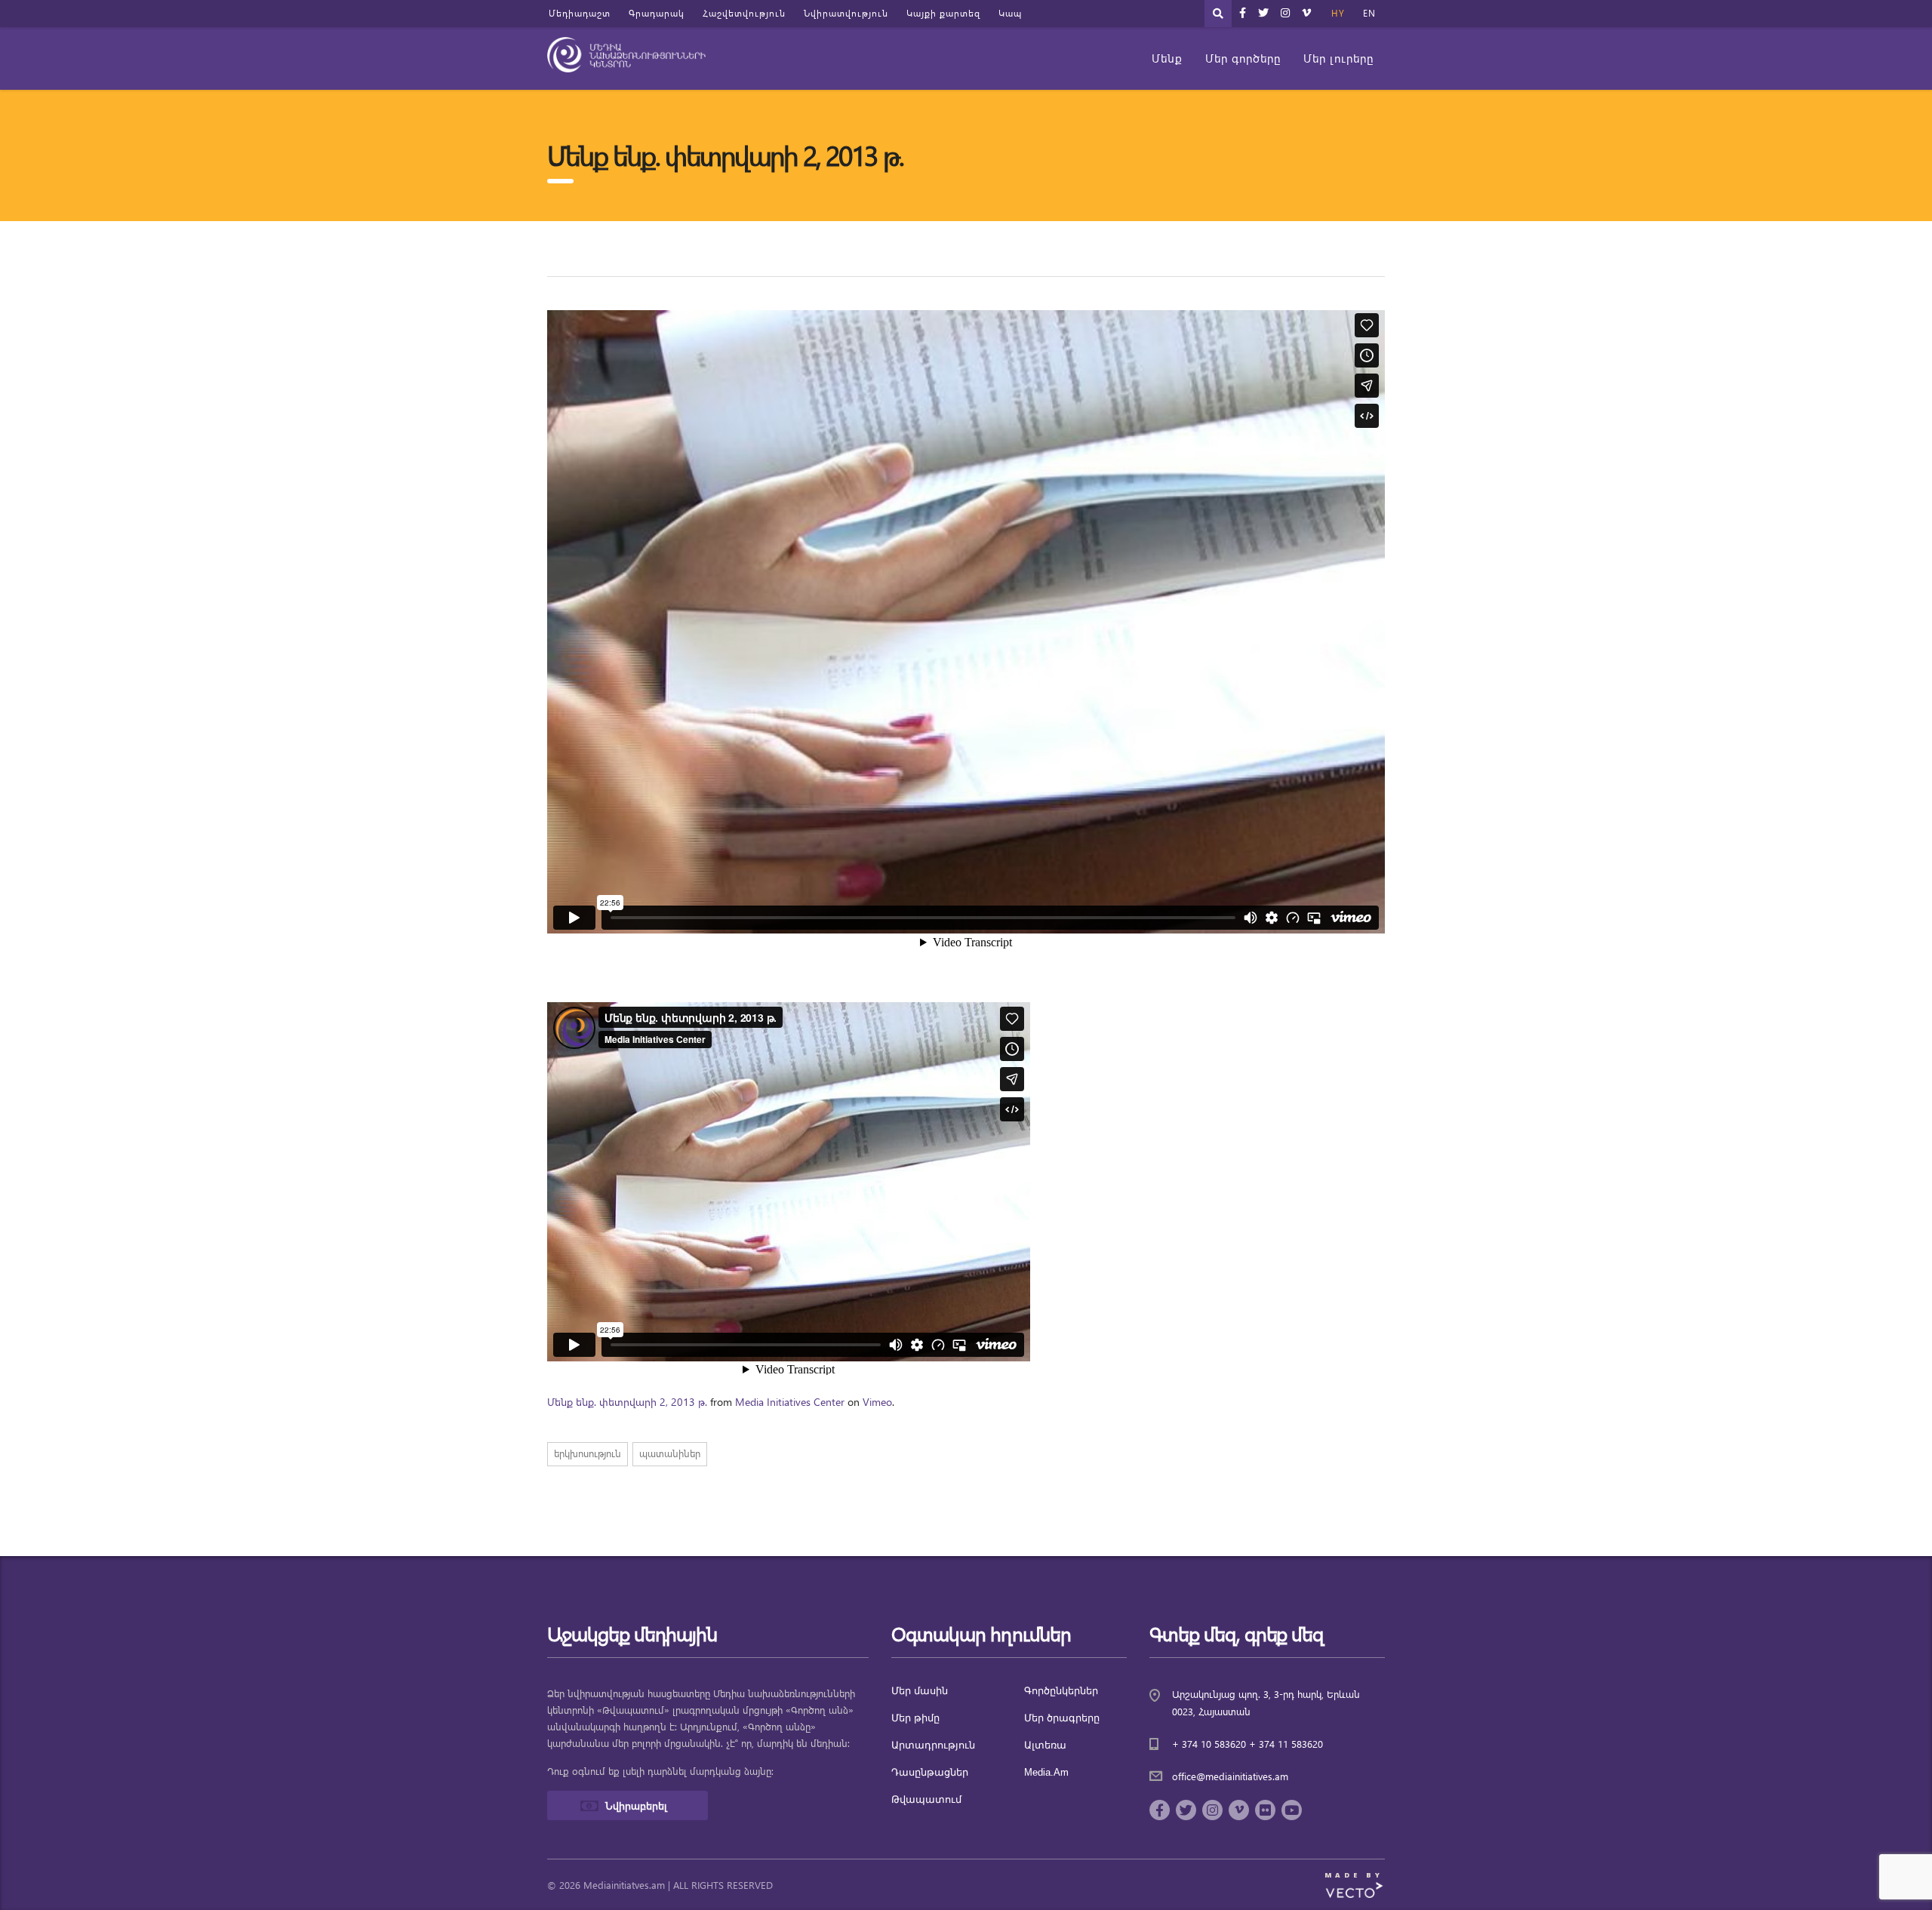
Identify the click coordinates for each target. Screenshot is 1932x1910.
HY (1338, 13)
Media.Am (1046, 1772)
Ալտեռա (1045, 1745)
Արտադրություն (933, 1745)
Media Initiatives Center (790, 1402)
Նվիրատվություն (846, 13)
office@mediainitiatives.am (1230, 1776)
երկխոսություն (588, 1453)
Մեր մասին (920, 1691)
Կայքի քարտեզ (943, 13)
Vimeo (877, 1402)
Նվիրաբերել (636, 1805)
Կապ (1010, 13)
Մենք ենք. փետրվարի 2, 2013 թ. (627, 1402)
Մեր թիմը (915, 1718)
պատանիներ (670, 1453)
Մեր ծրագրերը (1062, 1718)
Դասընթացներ (930, 1772)
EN (1369, 13)
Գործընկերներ (1061, 1691)
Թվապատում (926, 1799)
